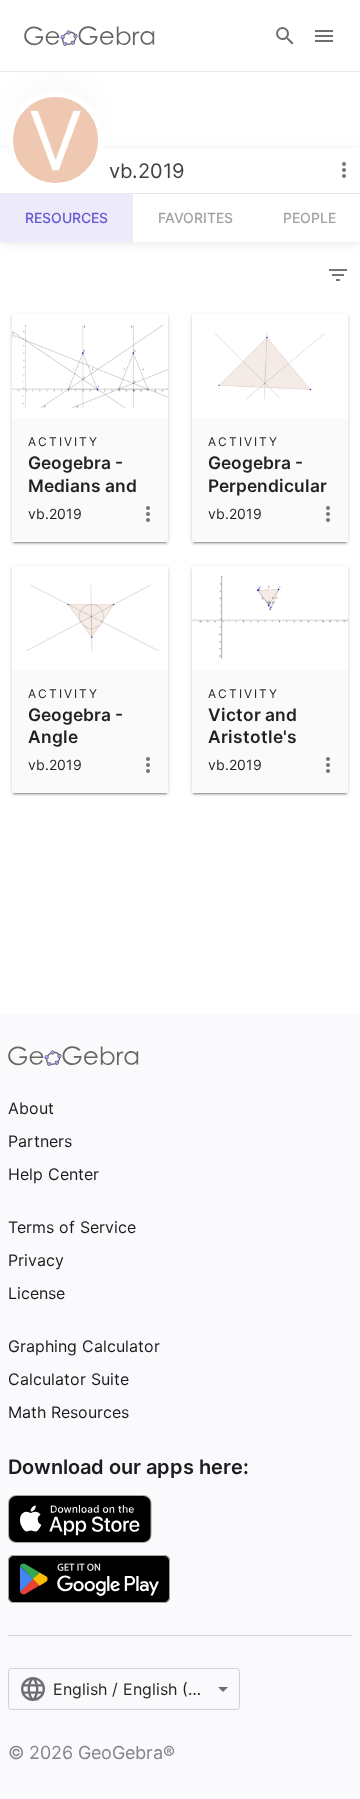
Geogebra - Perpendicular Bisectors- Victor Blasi (267, 496)
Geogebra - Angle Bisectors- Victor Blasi (77, 748)
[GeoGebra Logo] (89, 36)
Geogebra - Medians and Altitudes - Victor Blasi (82, 496)
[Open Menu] (324, 36)
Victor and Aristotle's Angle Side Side (253, 748)
